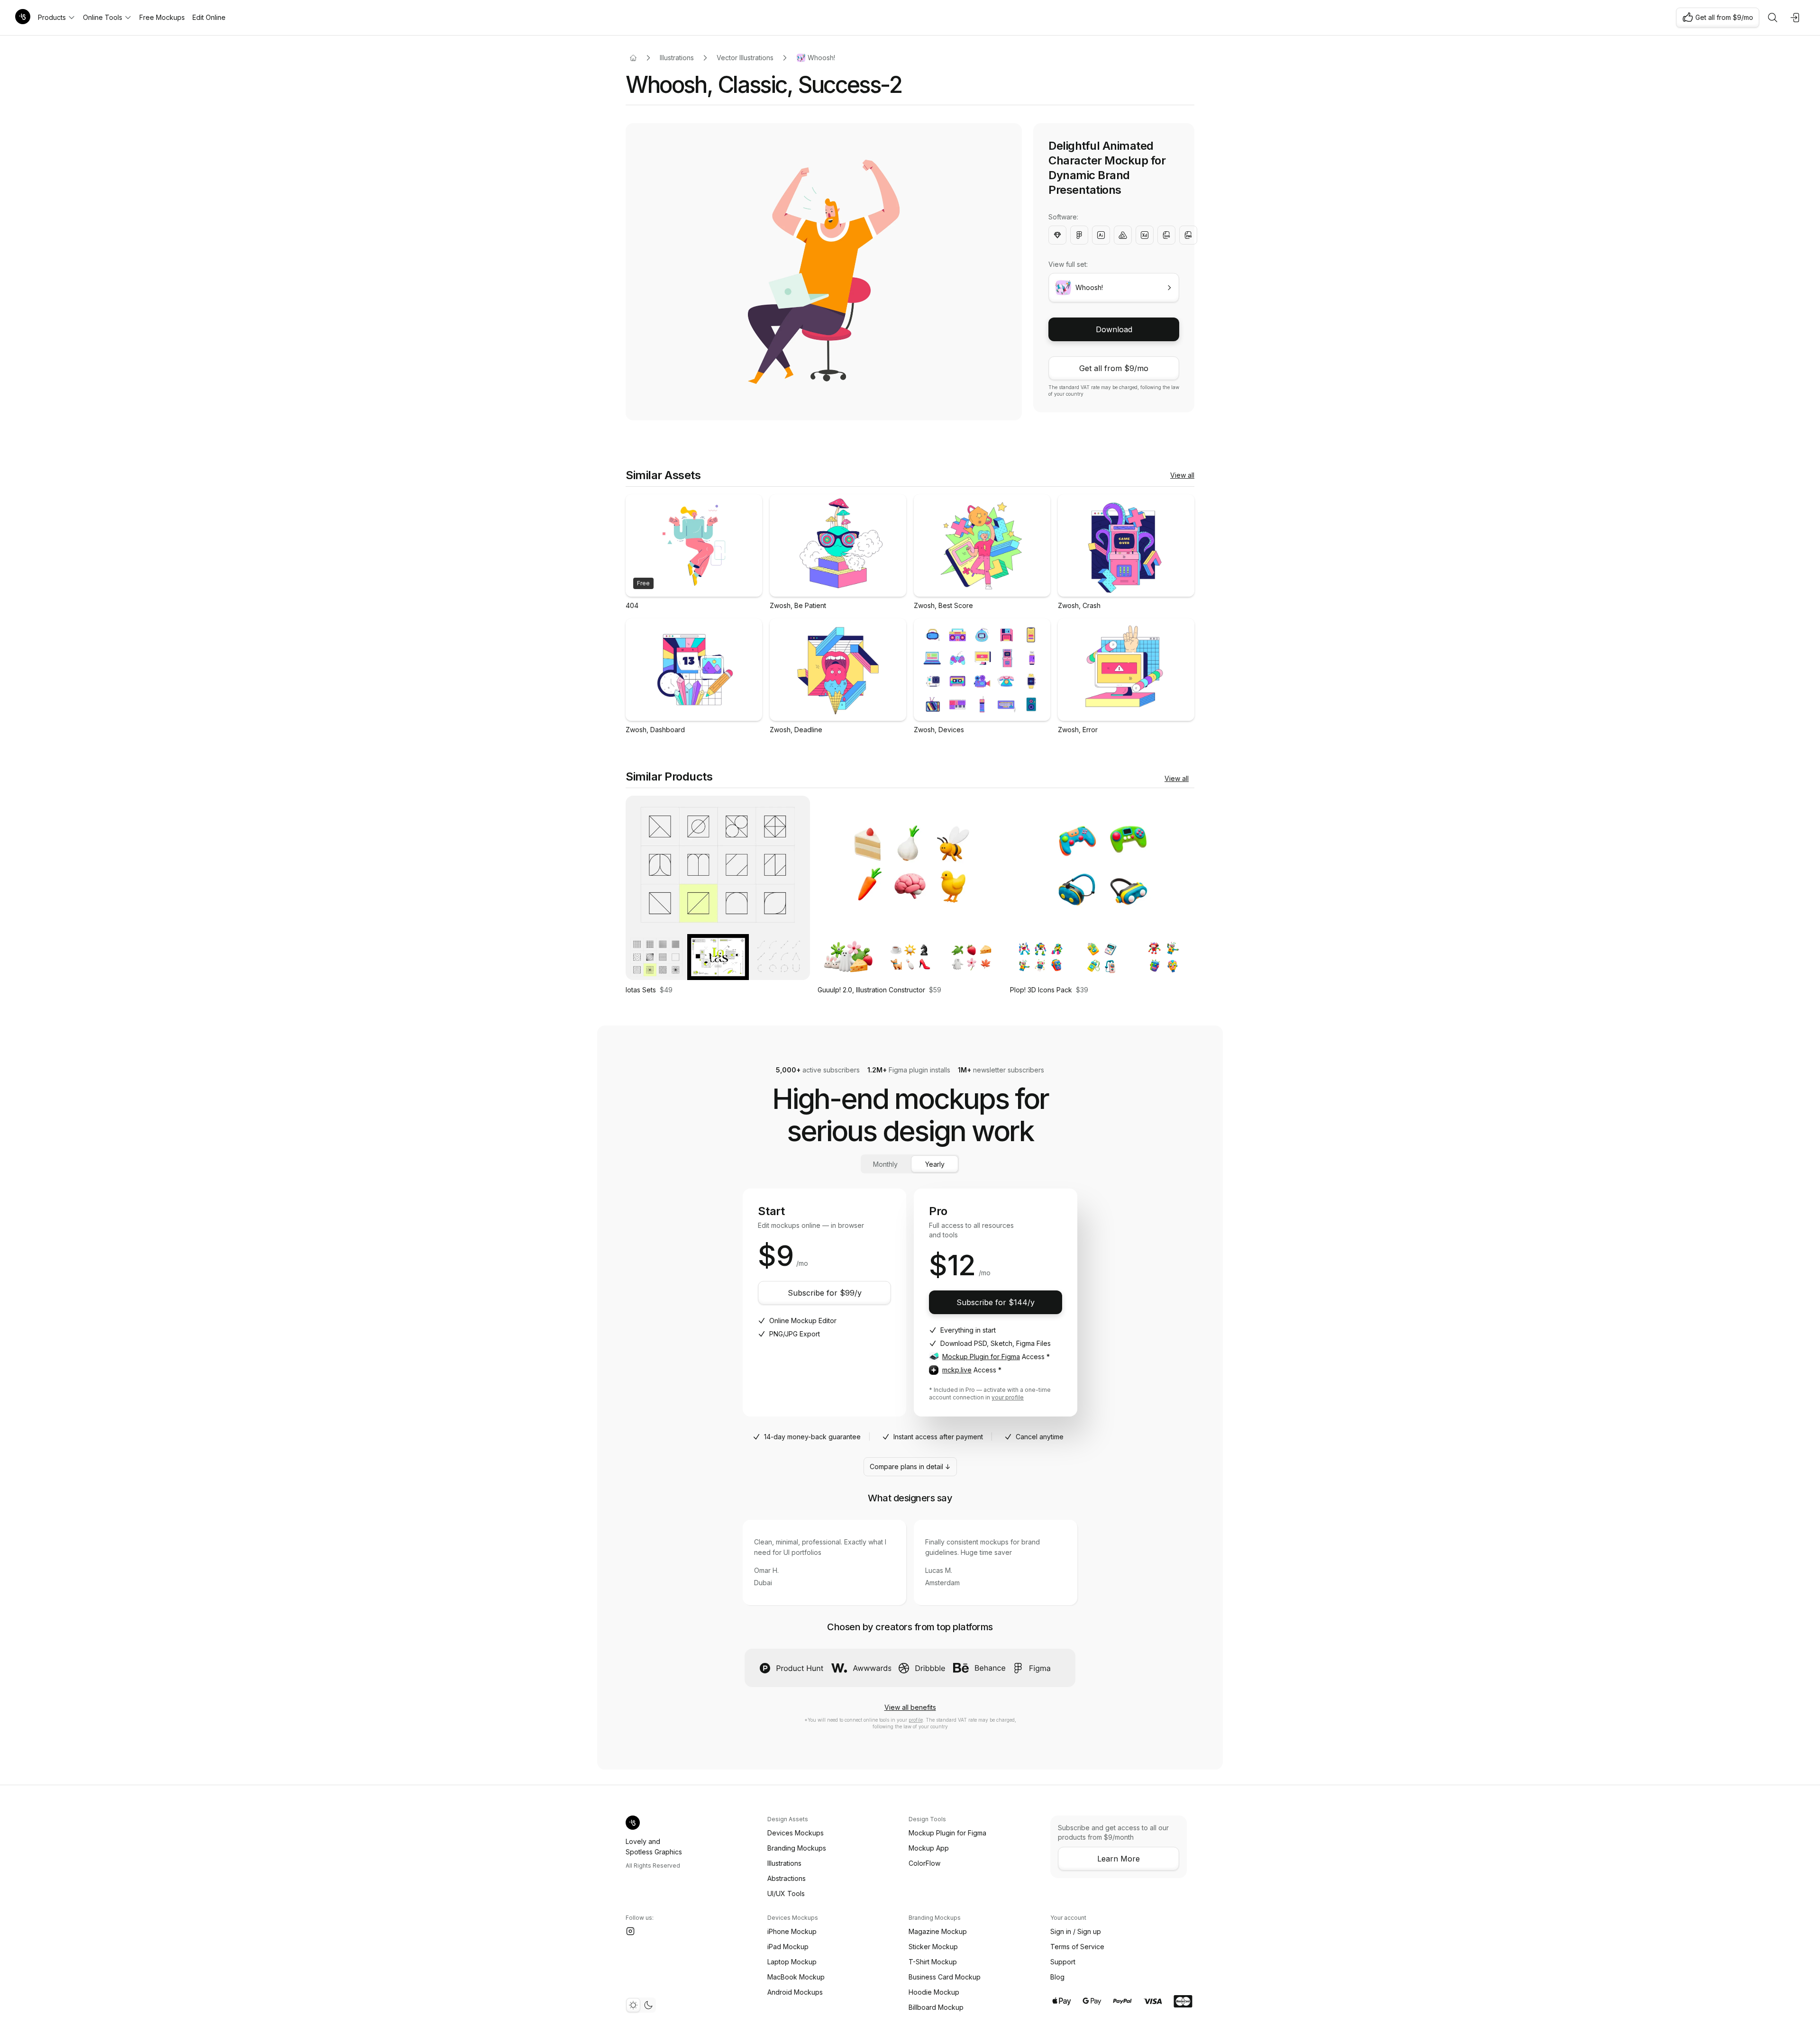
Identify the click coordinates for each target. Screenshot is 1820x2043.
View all (1182, 475)
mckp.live (957, 1370)
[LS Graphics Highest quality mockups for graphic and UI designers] (23, 18)
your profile (1008, 1397)
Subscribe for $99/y (825, 1293)
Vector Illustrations (745, 58)
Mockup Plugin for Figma (981, 1357)
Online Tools (103, 17)
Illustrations (677, 58)
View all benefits (910, 1707)
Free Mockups (162, 17)
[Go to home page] (633, 58)
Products (52, 17)
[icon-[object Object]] (1773, 18)
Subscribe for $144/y (996, 1302)
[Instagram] (630, 1931)
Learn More (1119, 1859)
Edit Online (209, 17)
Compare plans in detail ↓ (910, 1466)
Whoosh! (821, 58)
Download (1114, 329)
